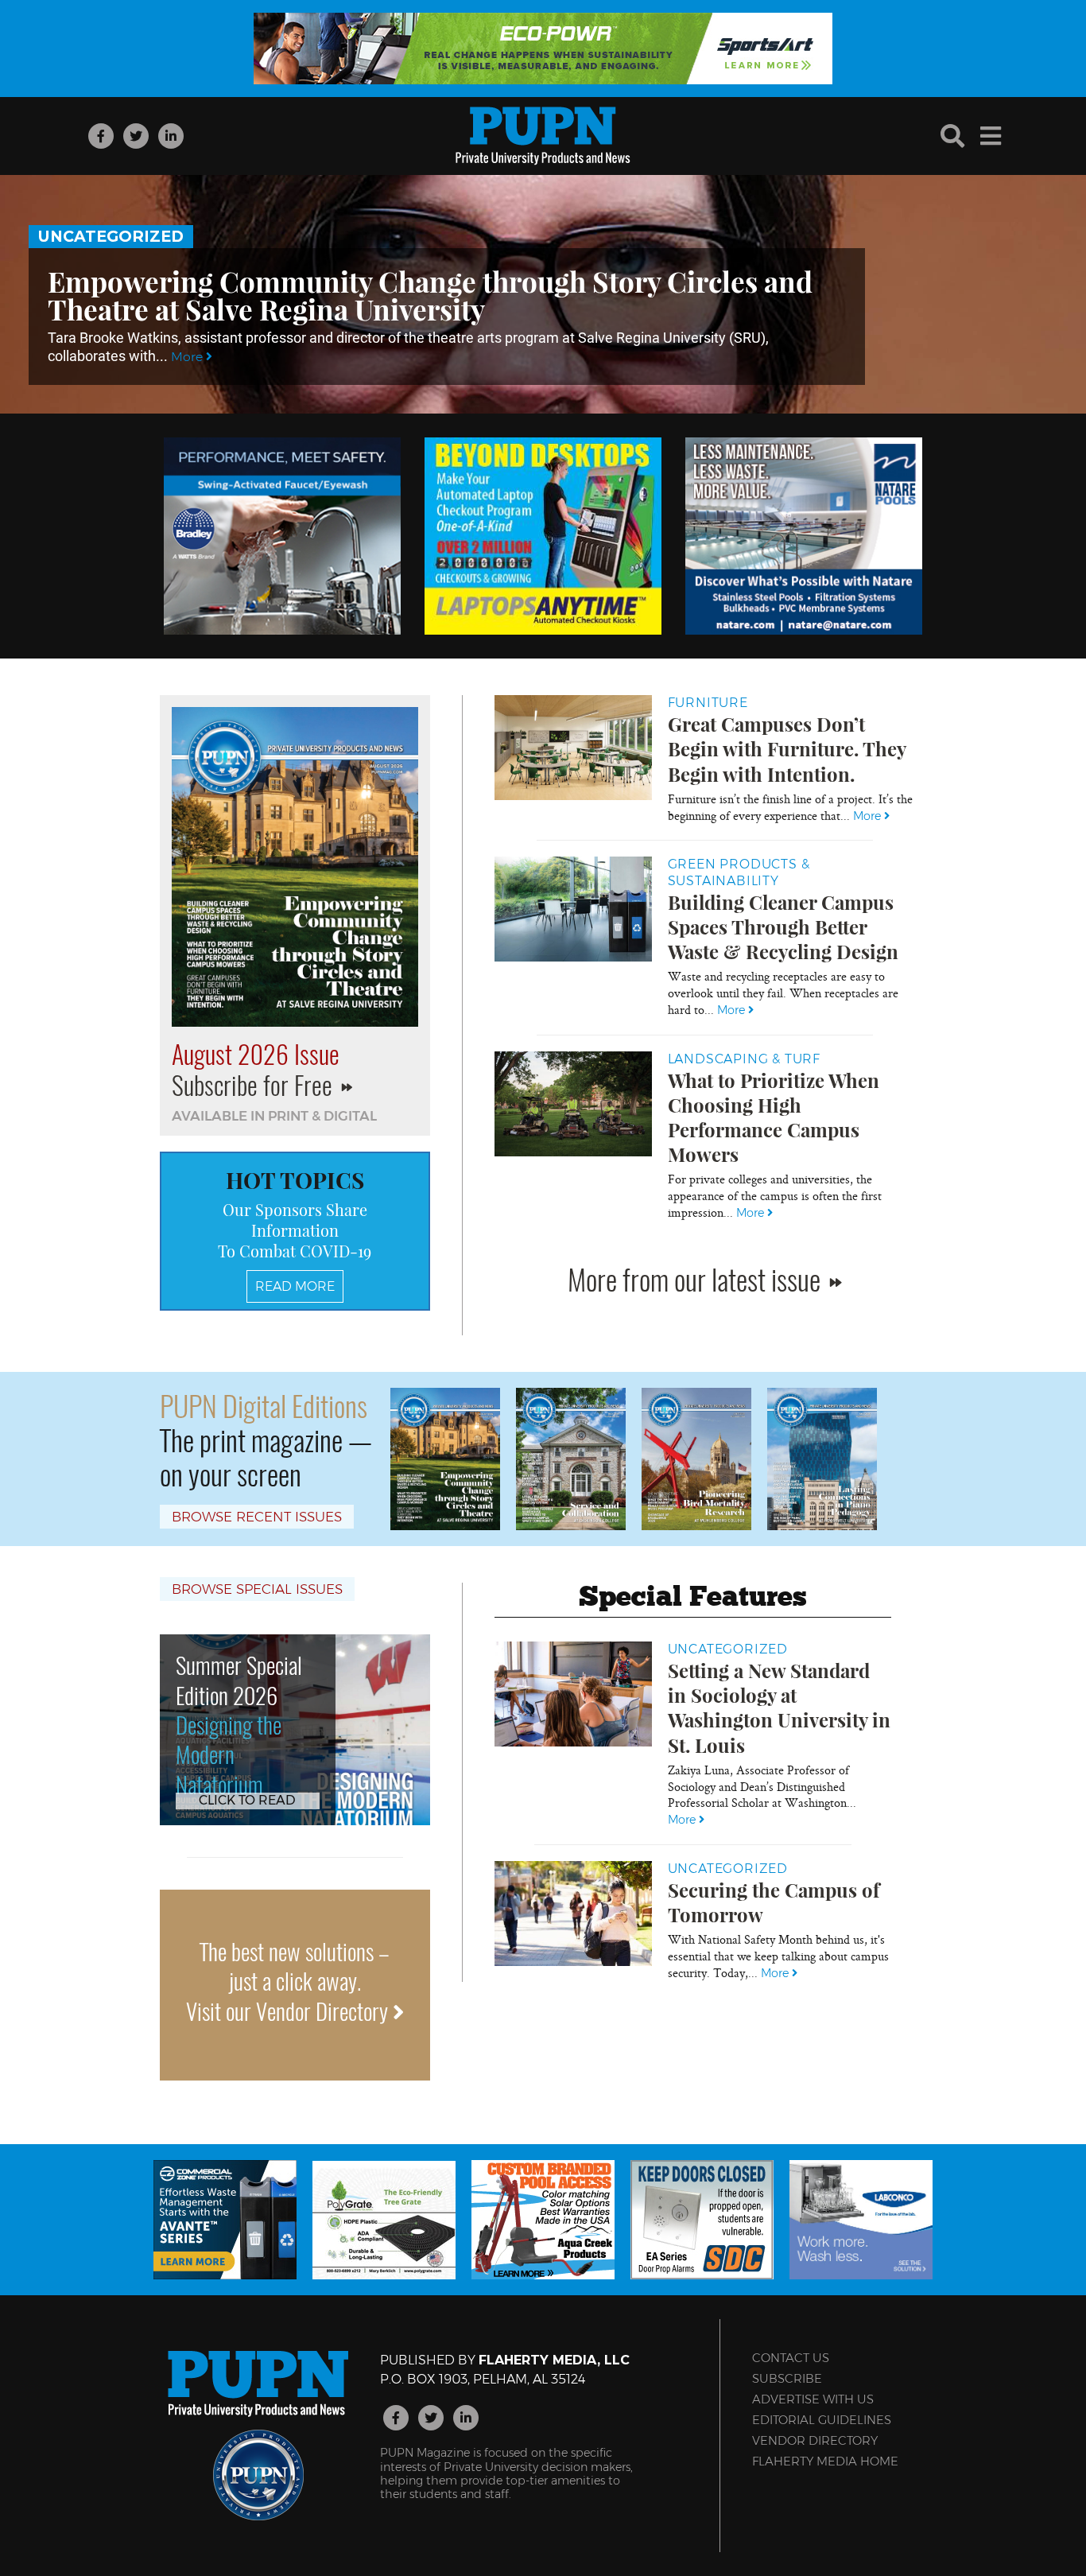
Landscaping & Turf (744, 1059)
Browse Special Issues (257, 1589)
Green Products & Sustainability (739, 872)
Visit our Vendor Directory (289, 2011)
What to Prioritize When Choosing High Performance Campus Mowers (774, 1117)
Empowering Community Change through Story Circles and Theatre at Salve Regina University (430, 295)
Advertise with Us (813, 2399)
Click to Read (247, 1800)
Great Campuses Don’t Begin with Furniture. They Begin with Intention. (787, 748)
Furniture (708, 703)
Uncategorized (111, 236)
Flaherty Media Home (825, 2461)
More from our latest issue (697, 1278)
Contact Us (791, 2358)
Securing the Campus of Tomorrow (774, 1902)
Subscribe (787, 2378)
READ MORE (295, 1286)
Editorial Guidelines (822, 2420)
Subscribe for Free (255, 1084)
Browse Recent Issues (257, 1517)
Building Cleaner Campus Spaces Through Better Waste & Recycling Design (783, 927)
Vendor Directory (815, 2440)
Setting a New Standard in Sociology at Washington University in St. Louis (779, 1708)
